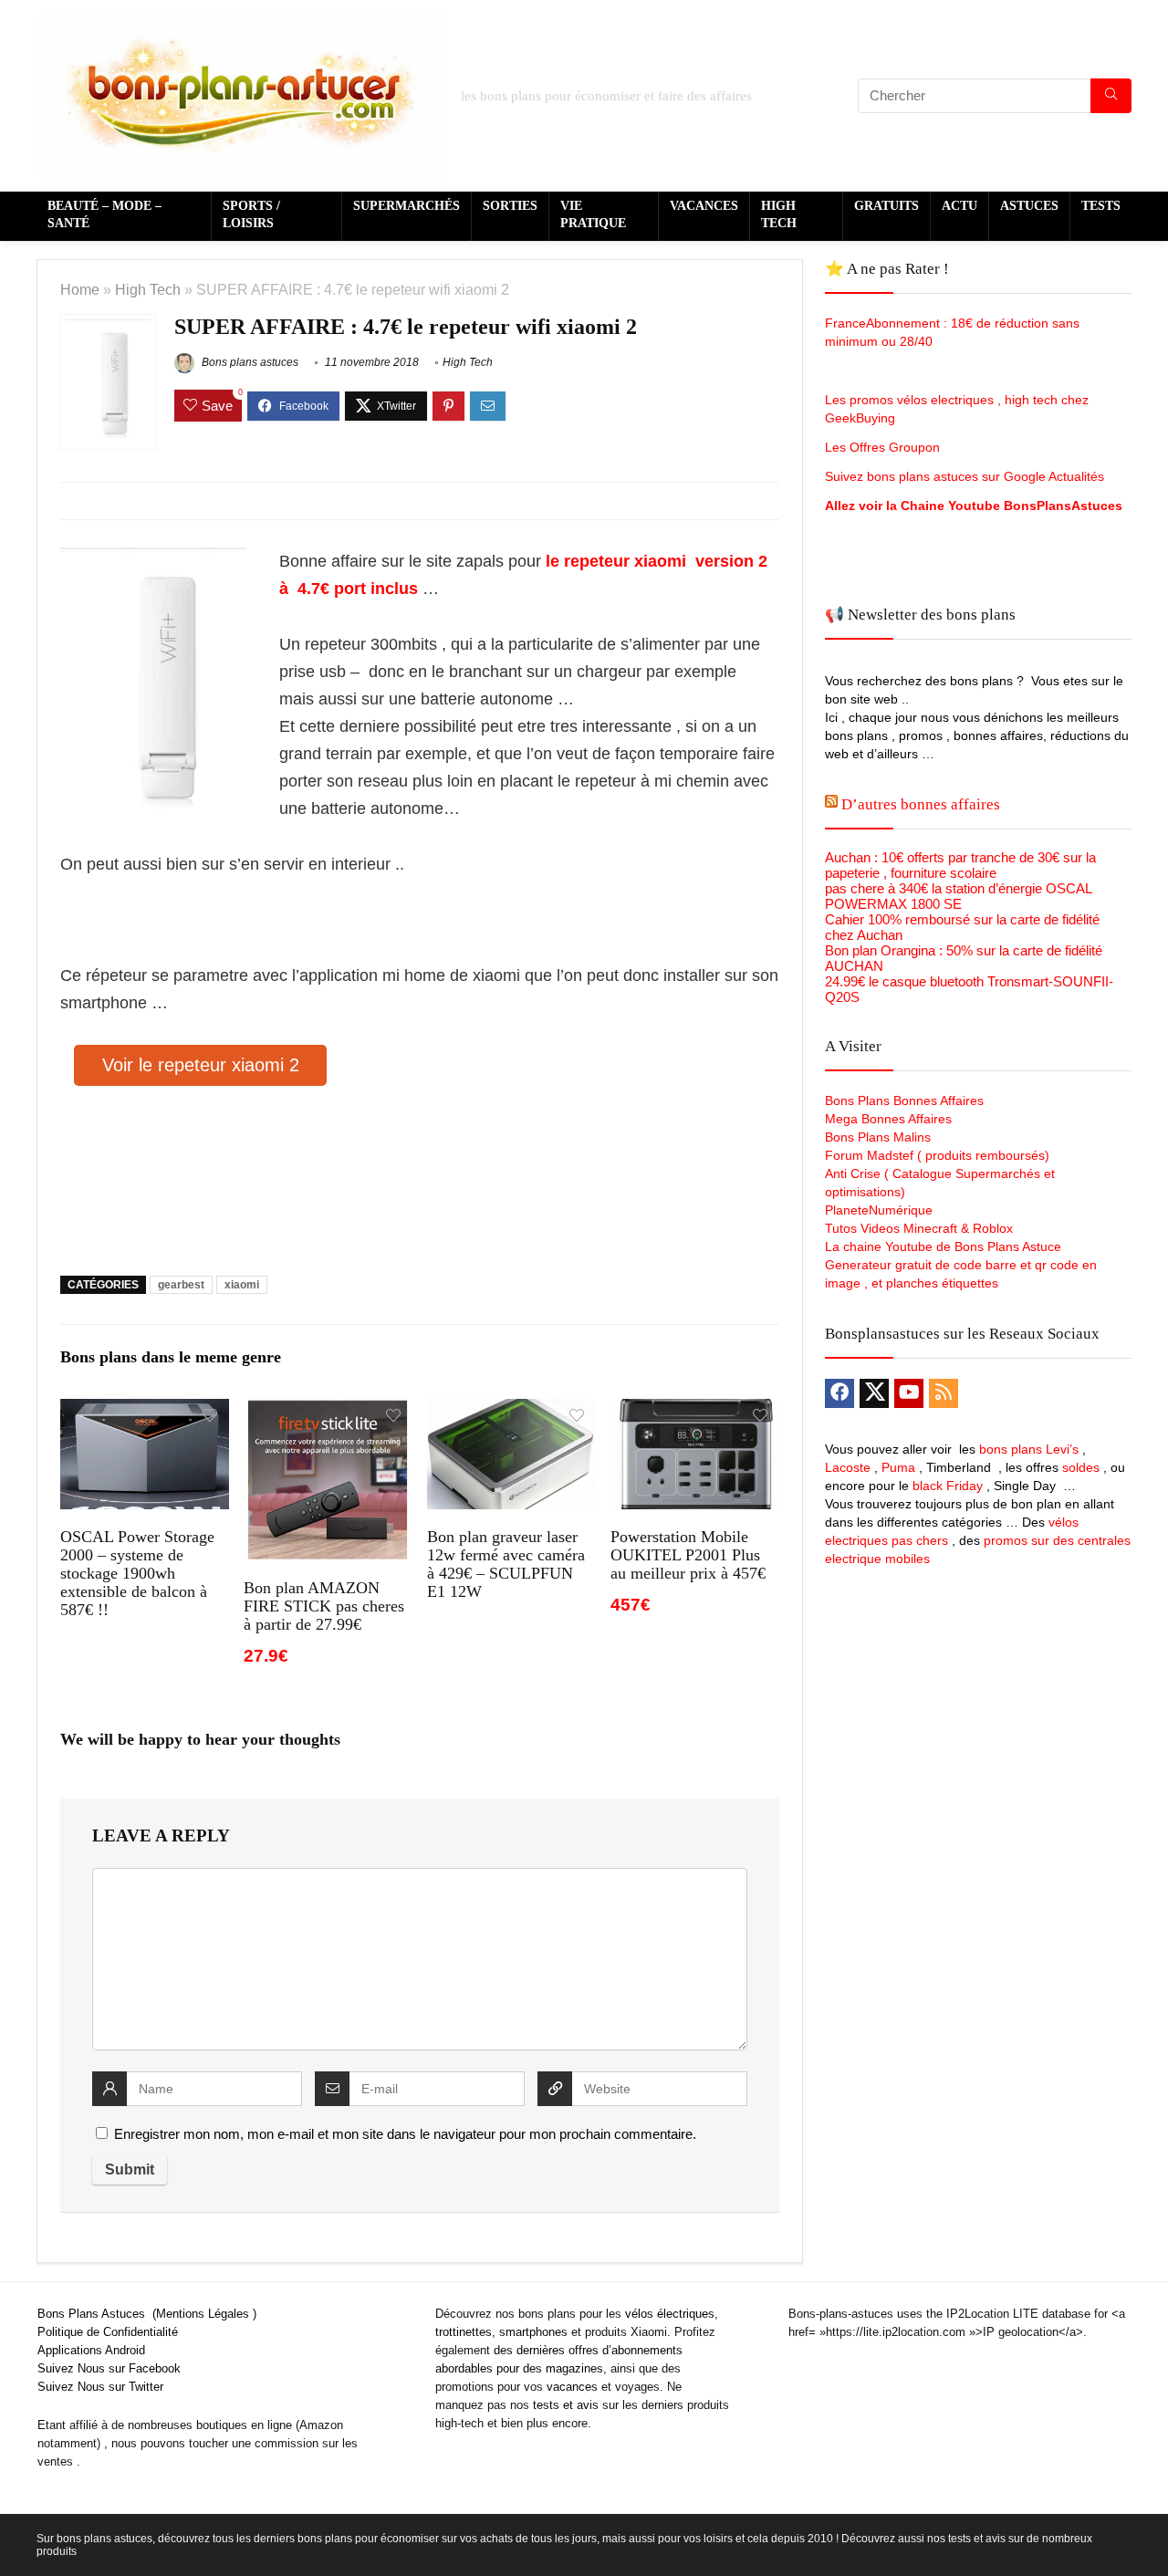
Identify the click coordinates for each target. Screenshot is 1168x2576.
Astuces (1029, 206)
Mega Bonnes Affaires (888, 1119)
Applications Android (91, 2350)
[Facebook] (839, 1393)
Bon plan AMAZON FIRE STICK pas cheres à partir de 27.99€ (324, 1606)
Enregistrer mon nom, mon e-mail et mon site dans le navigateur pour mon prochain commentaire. (405, 2134)
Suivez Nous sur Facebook (109, 2368)
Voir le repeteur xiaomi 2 (201, 1065)
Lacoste (848, 1467)
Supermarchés (407, 206)
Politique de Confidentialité (108, 2332)
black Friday (948, 1486)
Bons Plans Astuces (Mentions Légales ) (147, 2314)
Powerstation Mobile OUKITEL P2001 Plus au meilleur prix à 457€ (688, 1555)
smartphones (533, 2332)
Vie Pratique (593, 214)
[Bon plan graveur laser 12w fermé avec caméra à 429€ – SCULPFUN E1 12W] (511, 1411)
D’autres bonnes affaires (921, 804)
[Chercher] (1111, 96)
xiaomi (242, 1285)
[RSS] (944, 1393)
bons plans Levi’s (1029, 1449)
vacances (572, 2387)
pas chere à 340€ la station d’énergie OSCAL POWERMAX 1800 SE (958, 896)
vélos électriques (670, 2314)
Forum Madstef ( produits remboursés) (937, 1155)
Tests (1101, 206)
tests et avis (566, 2405)
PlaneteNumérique (879, 1210)
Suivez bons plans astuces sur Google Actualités (965, 476)
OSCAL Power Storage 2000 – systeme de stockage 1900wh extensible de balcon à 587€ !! (137, 1573)
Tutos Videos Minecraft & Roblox (919, 1228)
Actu (959, 206)
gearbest (181, 1285)
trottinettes (464, 2332)
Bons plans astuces (249, 362)
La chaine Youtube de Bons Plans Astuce (943, 1246)
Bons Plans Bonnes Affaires (904, 1100)
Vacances (704, 206)
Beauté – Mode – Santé (104, 214)
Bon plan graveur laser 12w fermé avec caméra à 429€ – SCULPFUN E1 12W (506, 1564)
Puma (898, 1467)
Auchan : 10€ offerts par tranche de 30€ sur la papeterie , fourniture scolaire (960, 865)
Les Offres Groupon (884, 447)
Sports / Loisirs (251, 214)
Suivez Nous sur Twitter (100, 2387)
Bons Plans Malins (878, 1137)
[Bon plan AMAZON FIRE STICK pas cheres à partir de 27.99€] (328, 1411)
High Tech (779, 214)
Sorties (510, 206)
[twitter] (874, 1393)
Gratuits (886, 206)
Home (80, 289)
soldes (1081, 1467)
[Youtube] (909, 1393)
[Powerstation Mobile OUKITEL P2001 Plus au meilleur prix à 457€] (695, 1411)
